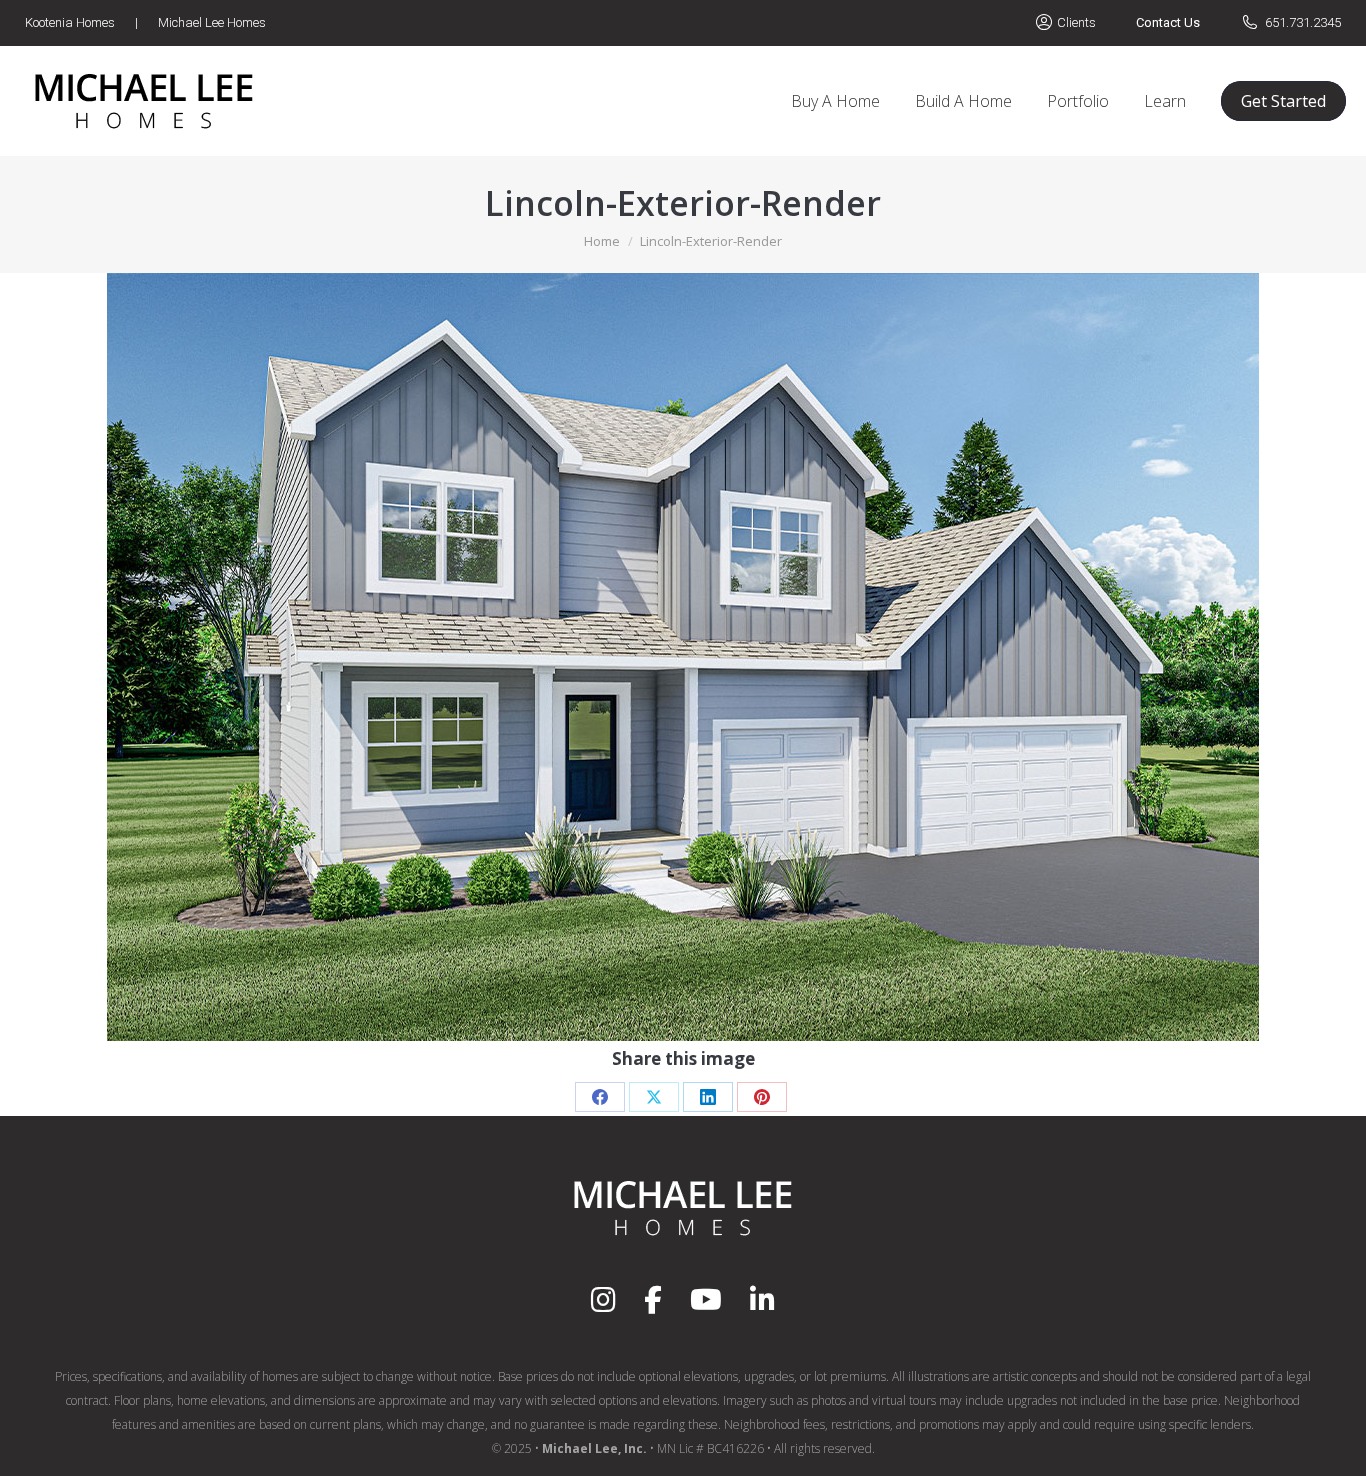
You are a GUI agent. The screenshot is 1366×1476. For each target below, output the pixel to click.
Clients (1076, 22)
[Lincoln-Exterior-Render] (683, 657)
